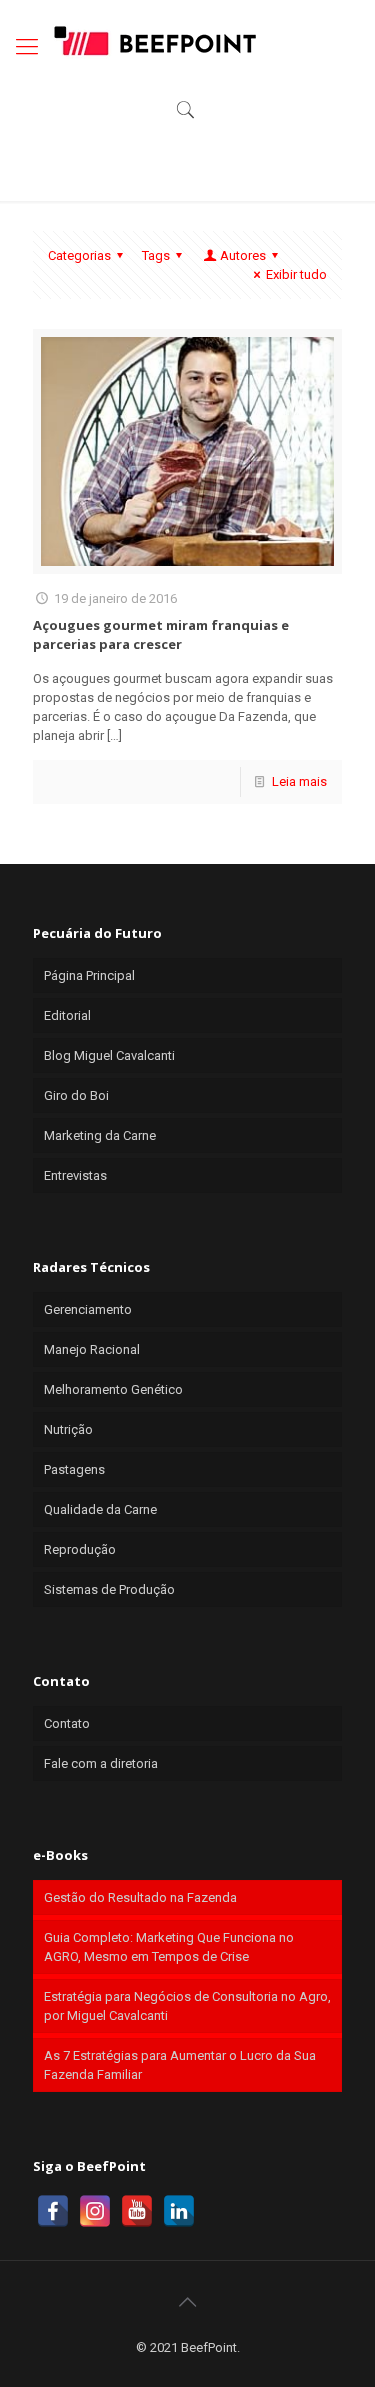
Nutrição (68, 1429)
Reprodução (80, 1549)
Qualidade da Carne (100, 1509)
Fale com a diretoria (101, 1763)
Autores (243, 255)
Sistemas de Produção (109, 1589)
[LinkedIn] (179, 2211)
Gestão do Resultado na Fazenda (140, 1897)
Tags (156, 255)
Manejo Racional (92, 1349)
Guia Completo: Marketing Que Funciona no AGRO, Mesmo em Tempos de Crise (169, 1947)
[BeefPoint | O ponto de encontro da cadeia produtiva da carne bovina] (154, 40)
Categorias (79, 255)
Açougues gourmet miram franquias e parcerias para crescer (161, 634)
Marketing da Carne (100, 1135)
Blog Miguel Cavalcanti (109, 1055)
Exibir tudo (296, 274)
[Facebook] (53, 2211)
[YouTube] (137, 2211)
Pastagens (74, 1469)
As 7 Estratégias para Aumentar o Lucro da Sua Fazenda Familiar (180, 2065)
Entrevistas (75, 1175)
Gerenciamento (88, 1309)
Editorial (67, 1015)
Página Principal (89, 975)
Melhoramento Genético (113, 1389)
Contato (67, 1723)
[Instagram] (95, 2211)
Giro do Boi (76, 1095)
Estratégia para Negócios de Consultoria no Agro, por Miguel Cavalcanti (187, 2006)
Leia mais (299, 781)
